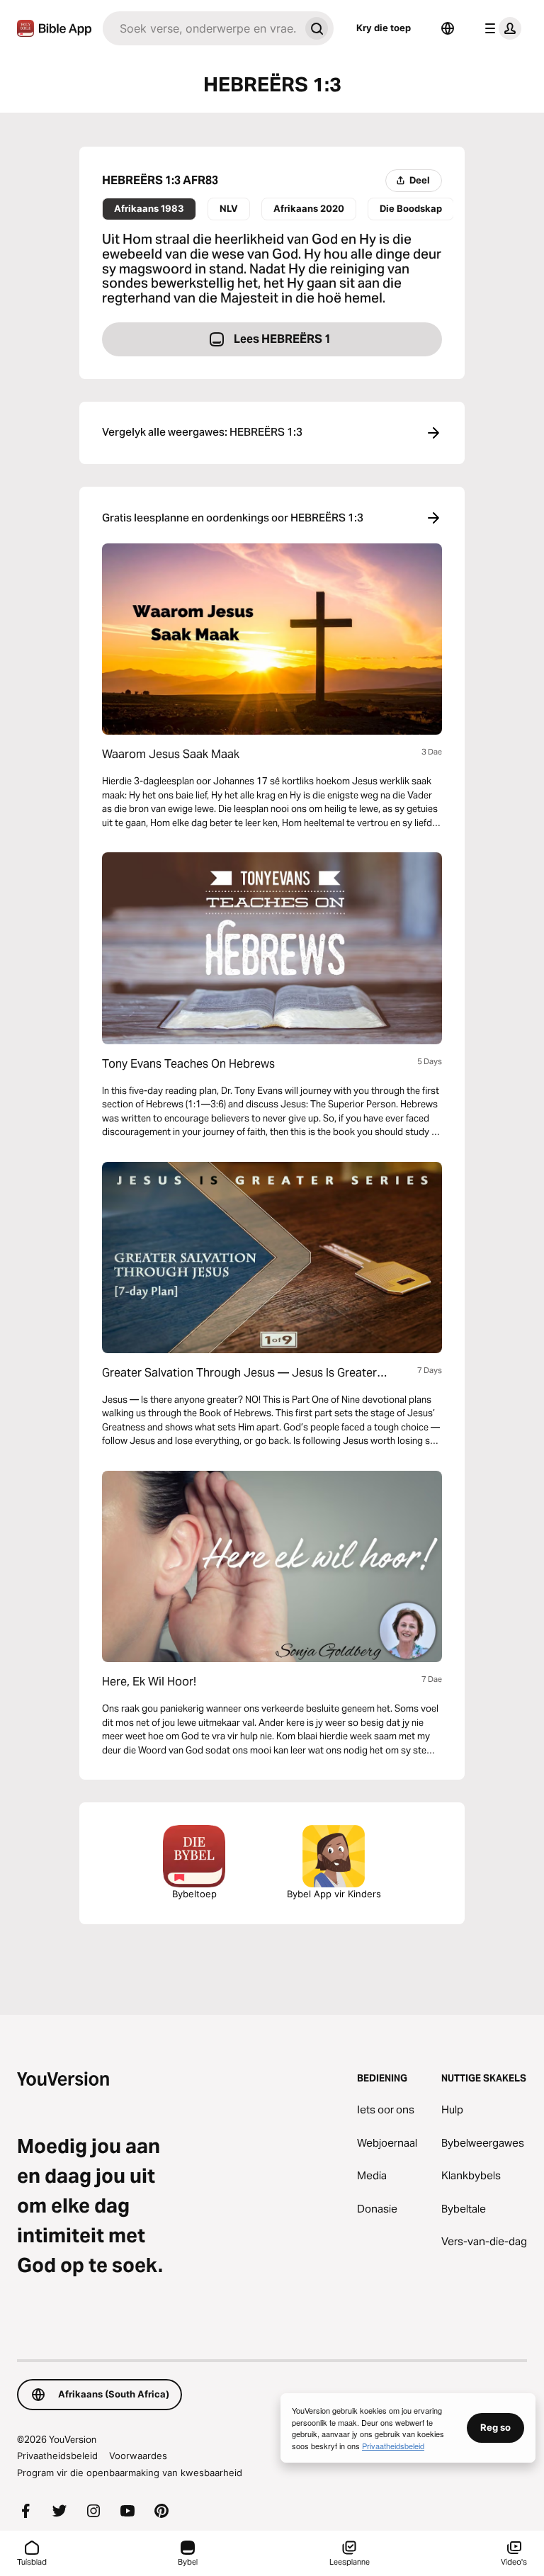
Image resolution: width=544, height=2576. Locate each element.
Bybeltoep (194, 1894)
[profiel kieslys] (500, 28)
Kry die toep (384, 28)
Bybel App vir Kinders (334, 1894)
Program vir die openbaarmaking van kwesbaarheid (130, 2473)
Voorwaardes (138, 2456)
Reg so (495, 2427)
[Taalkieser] (448, 28)
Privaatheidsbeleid (57, 2456)
